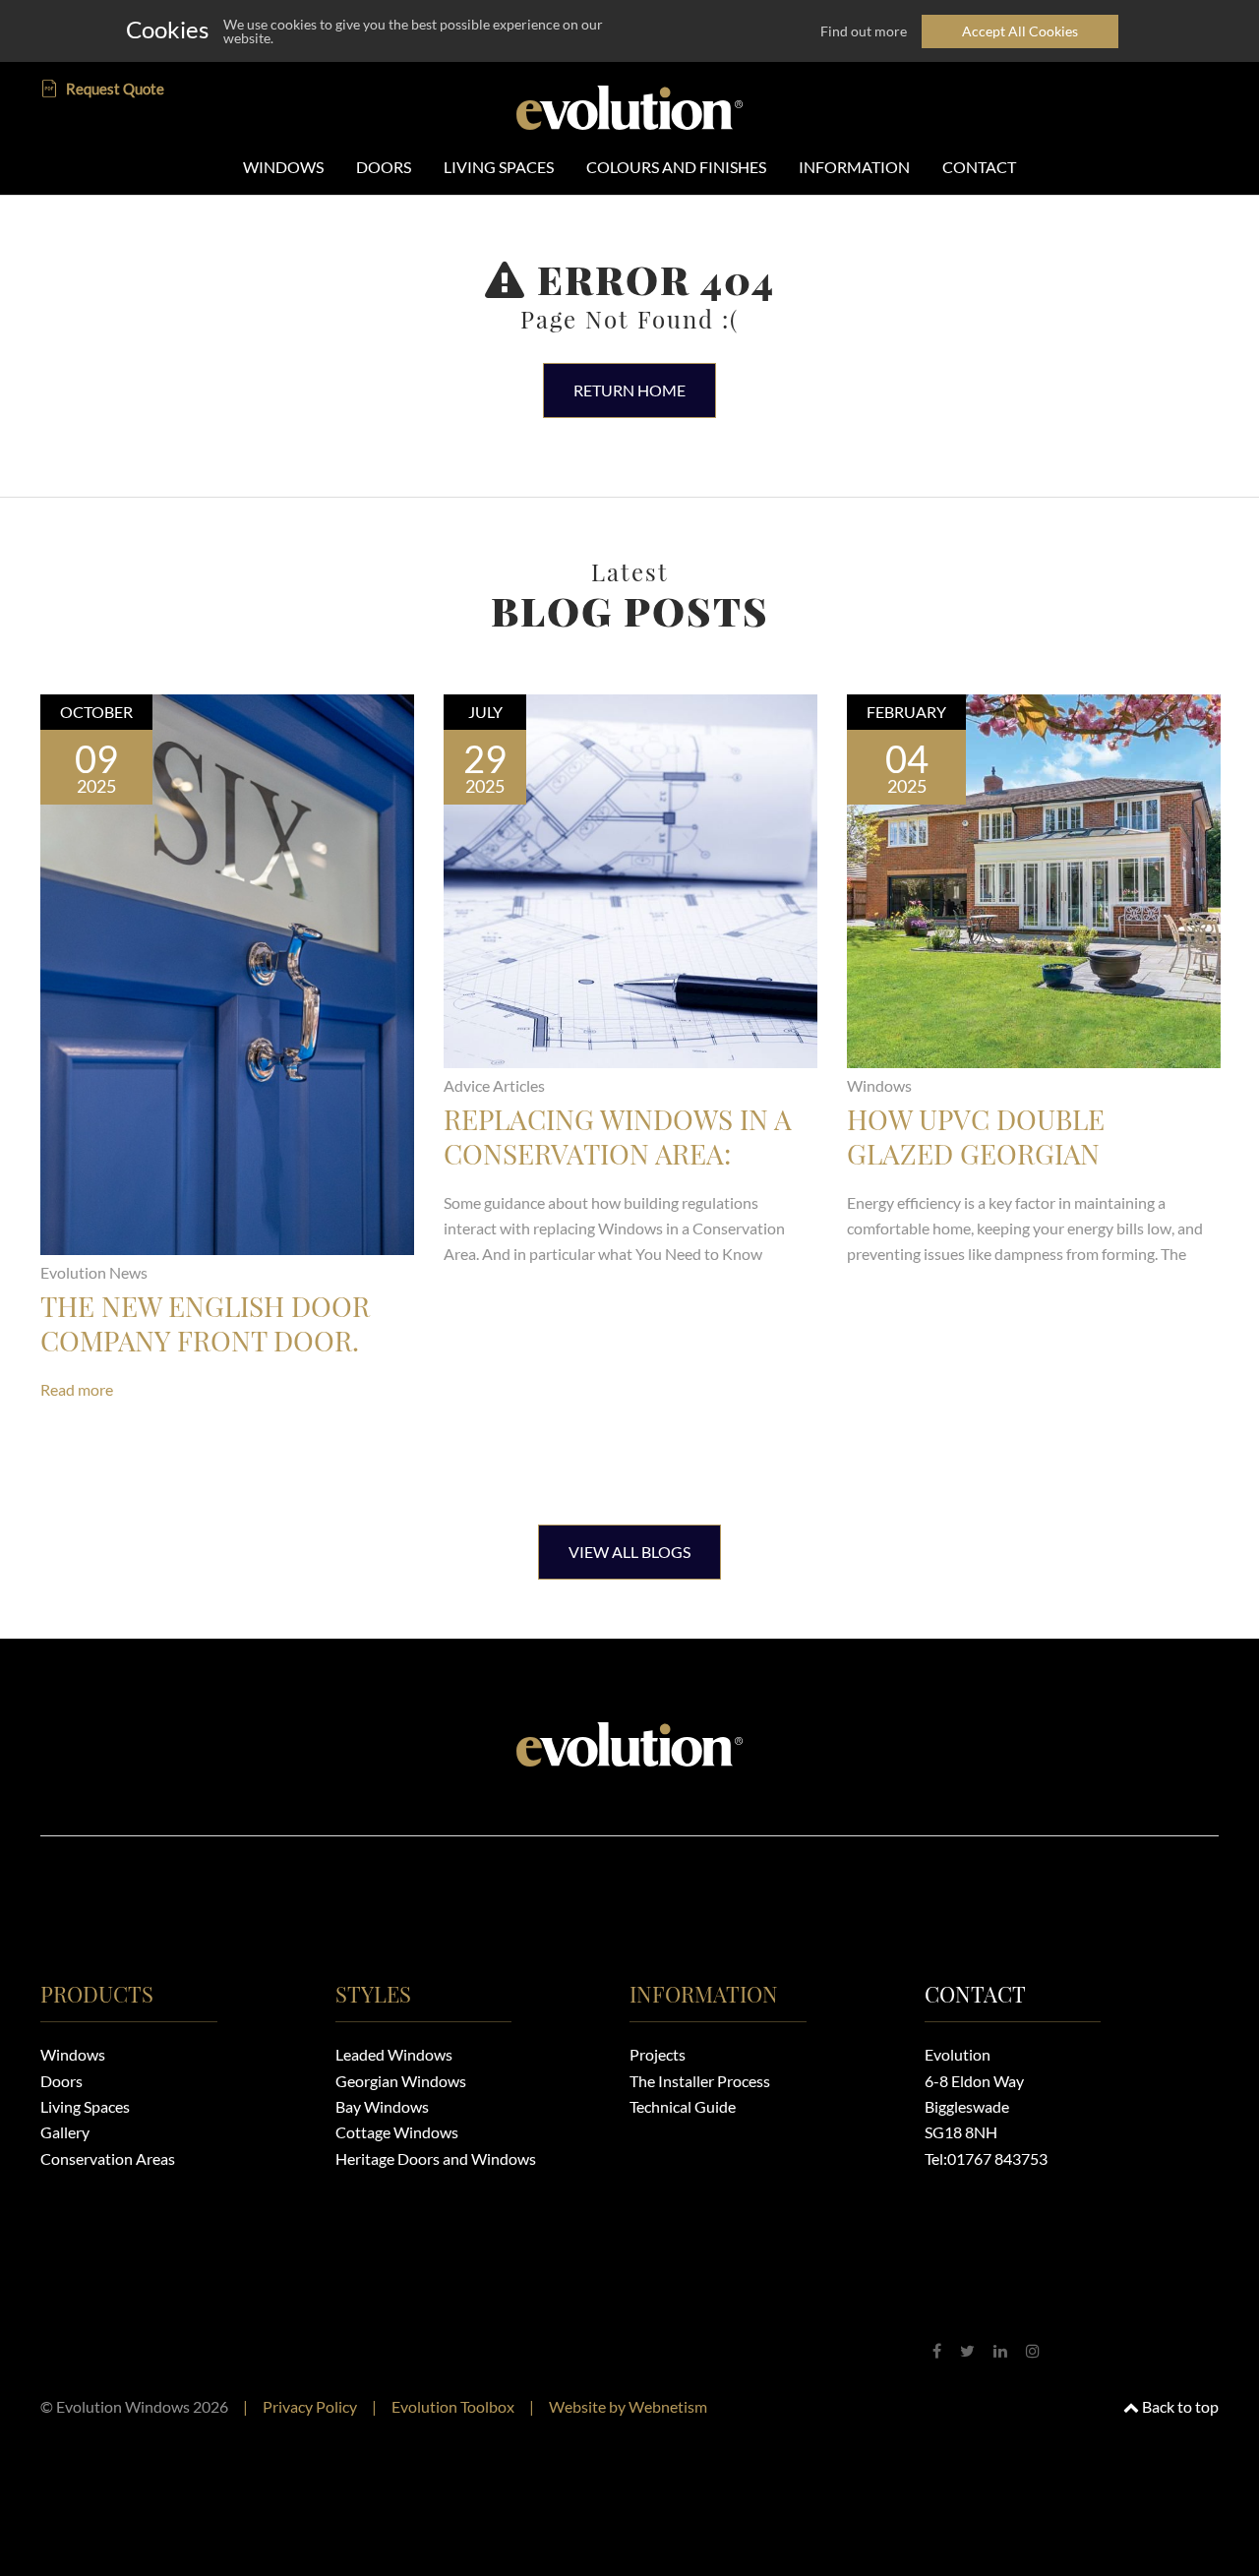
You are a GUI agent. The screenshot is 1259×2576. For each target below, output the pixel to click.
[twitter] (967, 2350)
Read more (77, 1389)
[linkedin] (1000, 2350)
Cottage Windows (397, 2132)
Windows (73, 2054)
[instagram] (1033, 2350)
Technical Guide (683, 2106)
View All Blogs (629, 1552)
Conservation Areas (108, 2158)
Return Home (629, 390)
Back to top (1179, 2406)
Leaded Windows (394, 2054)
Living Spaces (85, 2106)
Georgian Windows (401, 2081)
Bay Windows (382, 2106)
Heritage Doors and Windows (436, 2158)
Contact (975, 1994)
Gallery (65, 2132)
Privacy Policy (310, 2406)
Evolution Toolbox (453, 2406)
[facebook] (937, 2350)
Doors (61, 2081)
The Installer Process (700, 2081)
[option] (227, 1085)
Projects (658, 2054)
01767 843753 (997, 2158)
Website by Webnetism (628, 2406)
